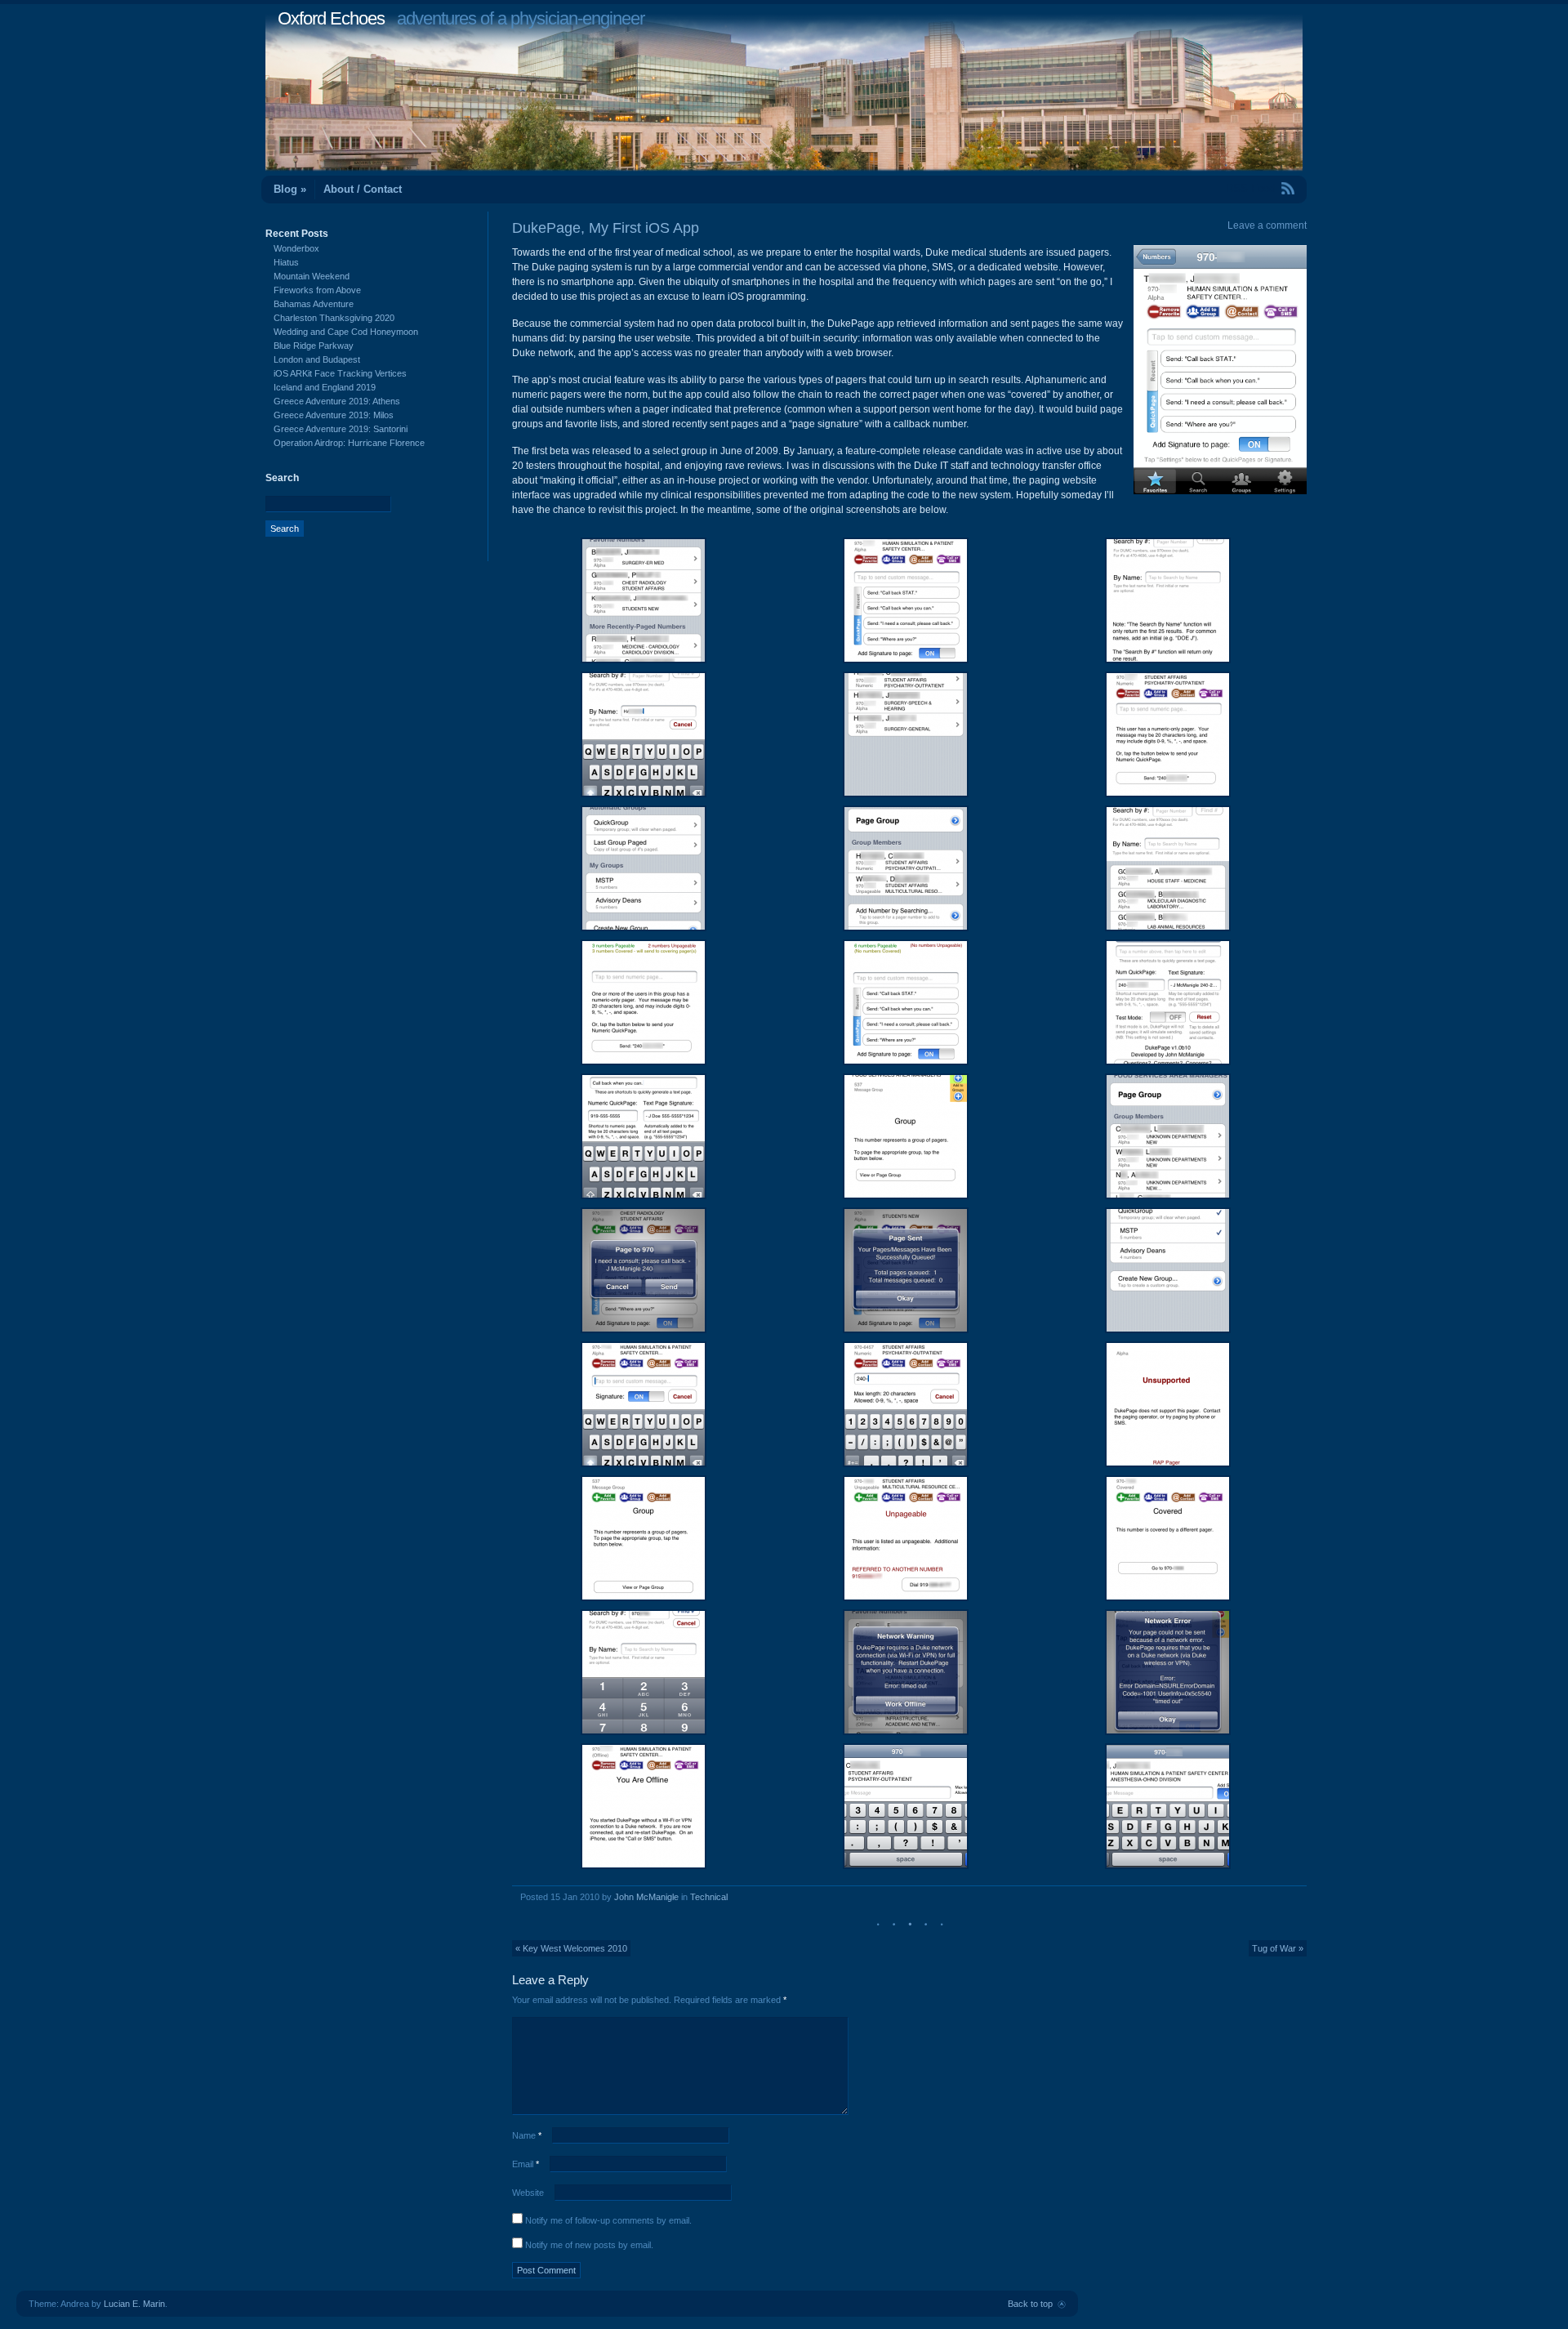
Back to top (1030, 2304)
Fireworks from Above (317, 290)
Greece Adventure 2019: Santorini (341, 429)
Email (526, 2164)
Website (528, 2193)
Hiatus (286, 262)
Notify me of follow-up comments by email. (608, 2220)
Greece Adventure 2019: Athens (337, 401)
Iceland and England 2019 (325, 387)
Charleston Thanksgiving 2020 (334, 318)
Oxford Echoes (331, 18)
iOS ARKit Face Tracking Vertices (340, 373)
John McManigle (646, 1897)
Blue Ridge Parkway (314, 346)
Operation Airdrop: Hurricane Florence (349, 443)
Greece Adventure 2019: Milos (334, 415)
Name (527, 2135)
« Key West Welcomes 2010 (571, 1948)
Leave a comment (1267, 225)
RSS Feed (1250, 188)
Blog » (290, 189)
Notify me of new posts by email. (589, 2245)
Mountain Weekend (312, 276)
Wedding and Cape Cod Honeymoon (346, 332)
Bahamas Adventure (314, 304)
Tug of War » (1278, 1948)
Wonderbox (296, 248)
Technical (709, 1897)
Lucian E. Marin (134, 2304)
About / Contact (363, 189)
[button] (643, 600)
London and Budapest (317, 359)
